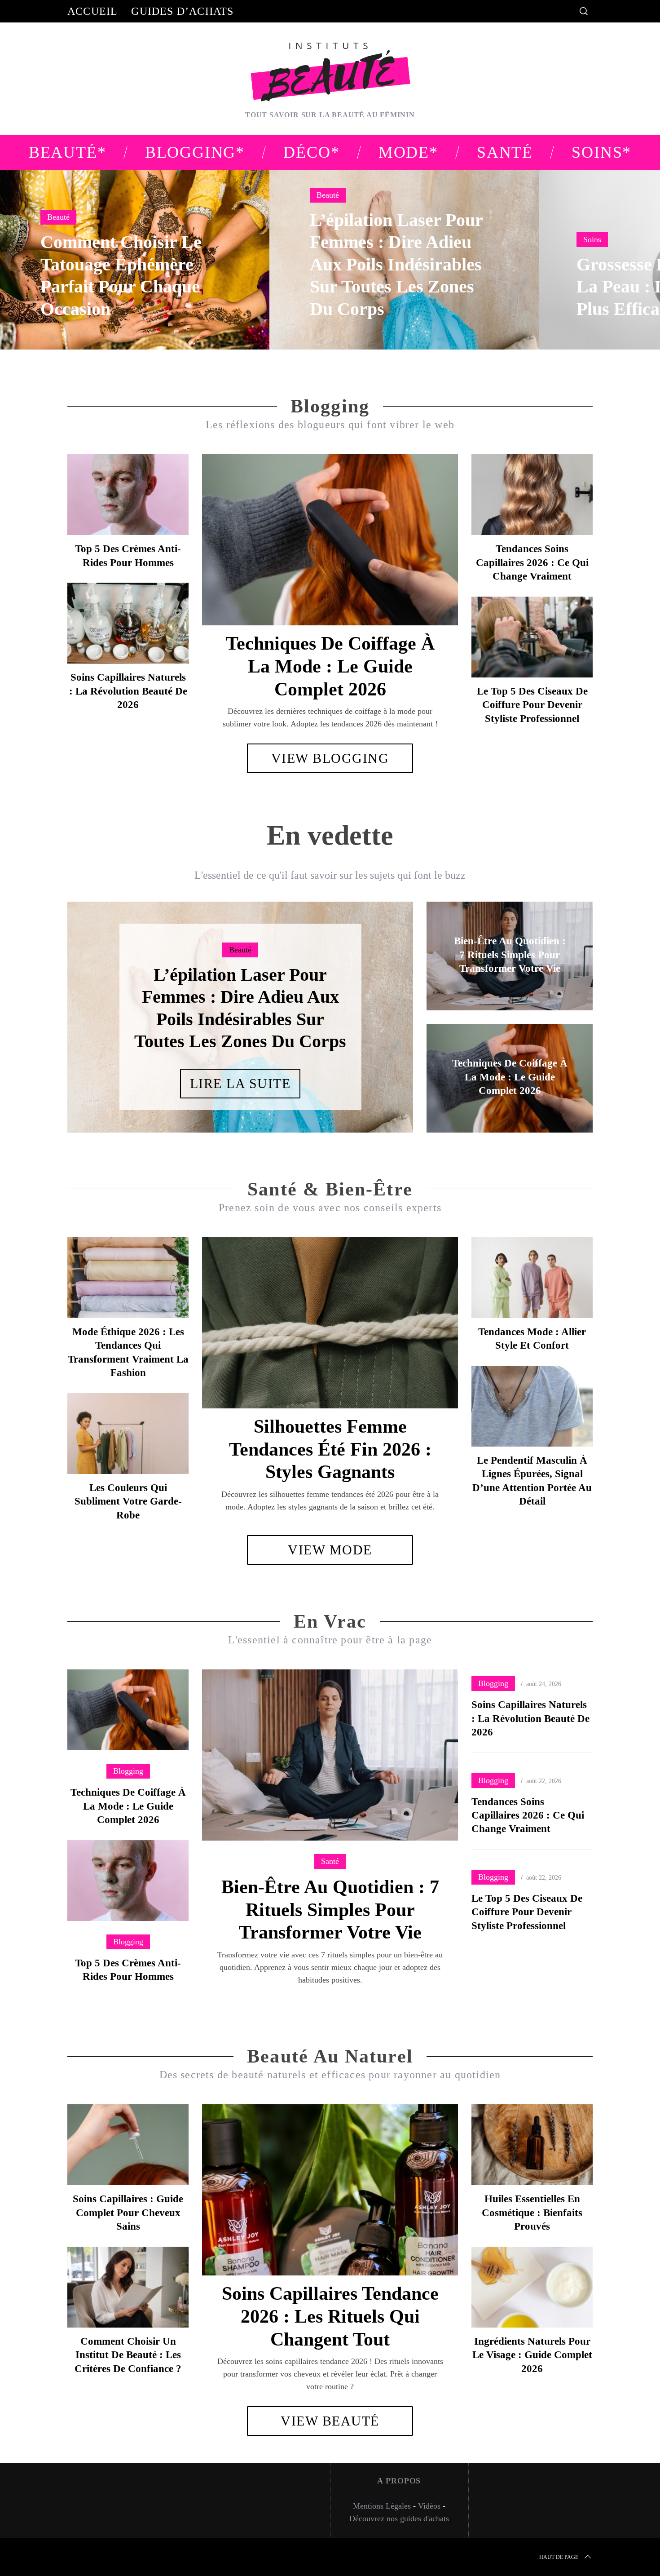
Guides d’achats (182, 11)
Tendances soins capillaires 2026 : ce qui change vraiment (532, 562)
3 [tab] (375, 1011)
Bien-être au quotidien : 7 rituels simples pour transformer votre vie (330, 1909)
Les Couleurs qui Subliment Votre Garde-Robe (128, 1501)
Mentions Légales (382, 2506)
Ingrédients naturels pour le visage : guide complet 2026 (532, 2355)
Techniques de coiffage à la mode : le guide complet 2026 (330, 666)
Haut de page (559, 2557)
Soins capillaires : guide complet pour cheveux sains (128, 2212)
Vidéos (429, 2506)
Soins (592, 239)
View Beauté (330, 2421)
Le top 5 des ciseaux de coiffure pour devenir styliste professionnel (532, 705)
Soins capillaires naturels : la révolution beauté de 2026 (128, 691)
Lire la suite (240, 1072)
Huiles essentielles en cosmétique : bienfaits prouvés (532, 2212)
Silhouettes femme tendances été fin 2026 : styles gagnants (330, 1449)
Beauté (58, 217)
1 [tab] (609, 254)
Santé (330, 1861)
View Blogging (330, 758)
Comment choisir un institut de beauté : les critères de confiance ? (128, 2355)
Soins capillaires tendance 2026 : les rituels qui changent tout (330, 2316)
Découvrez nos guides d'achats (399, 2518)
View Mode (330, 1550)
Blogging (128, 1771)
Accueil (92, 11)
